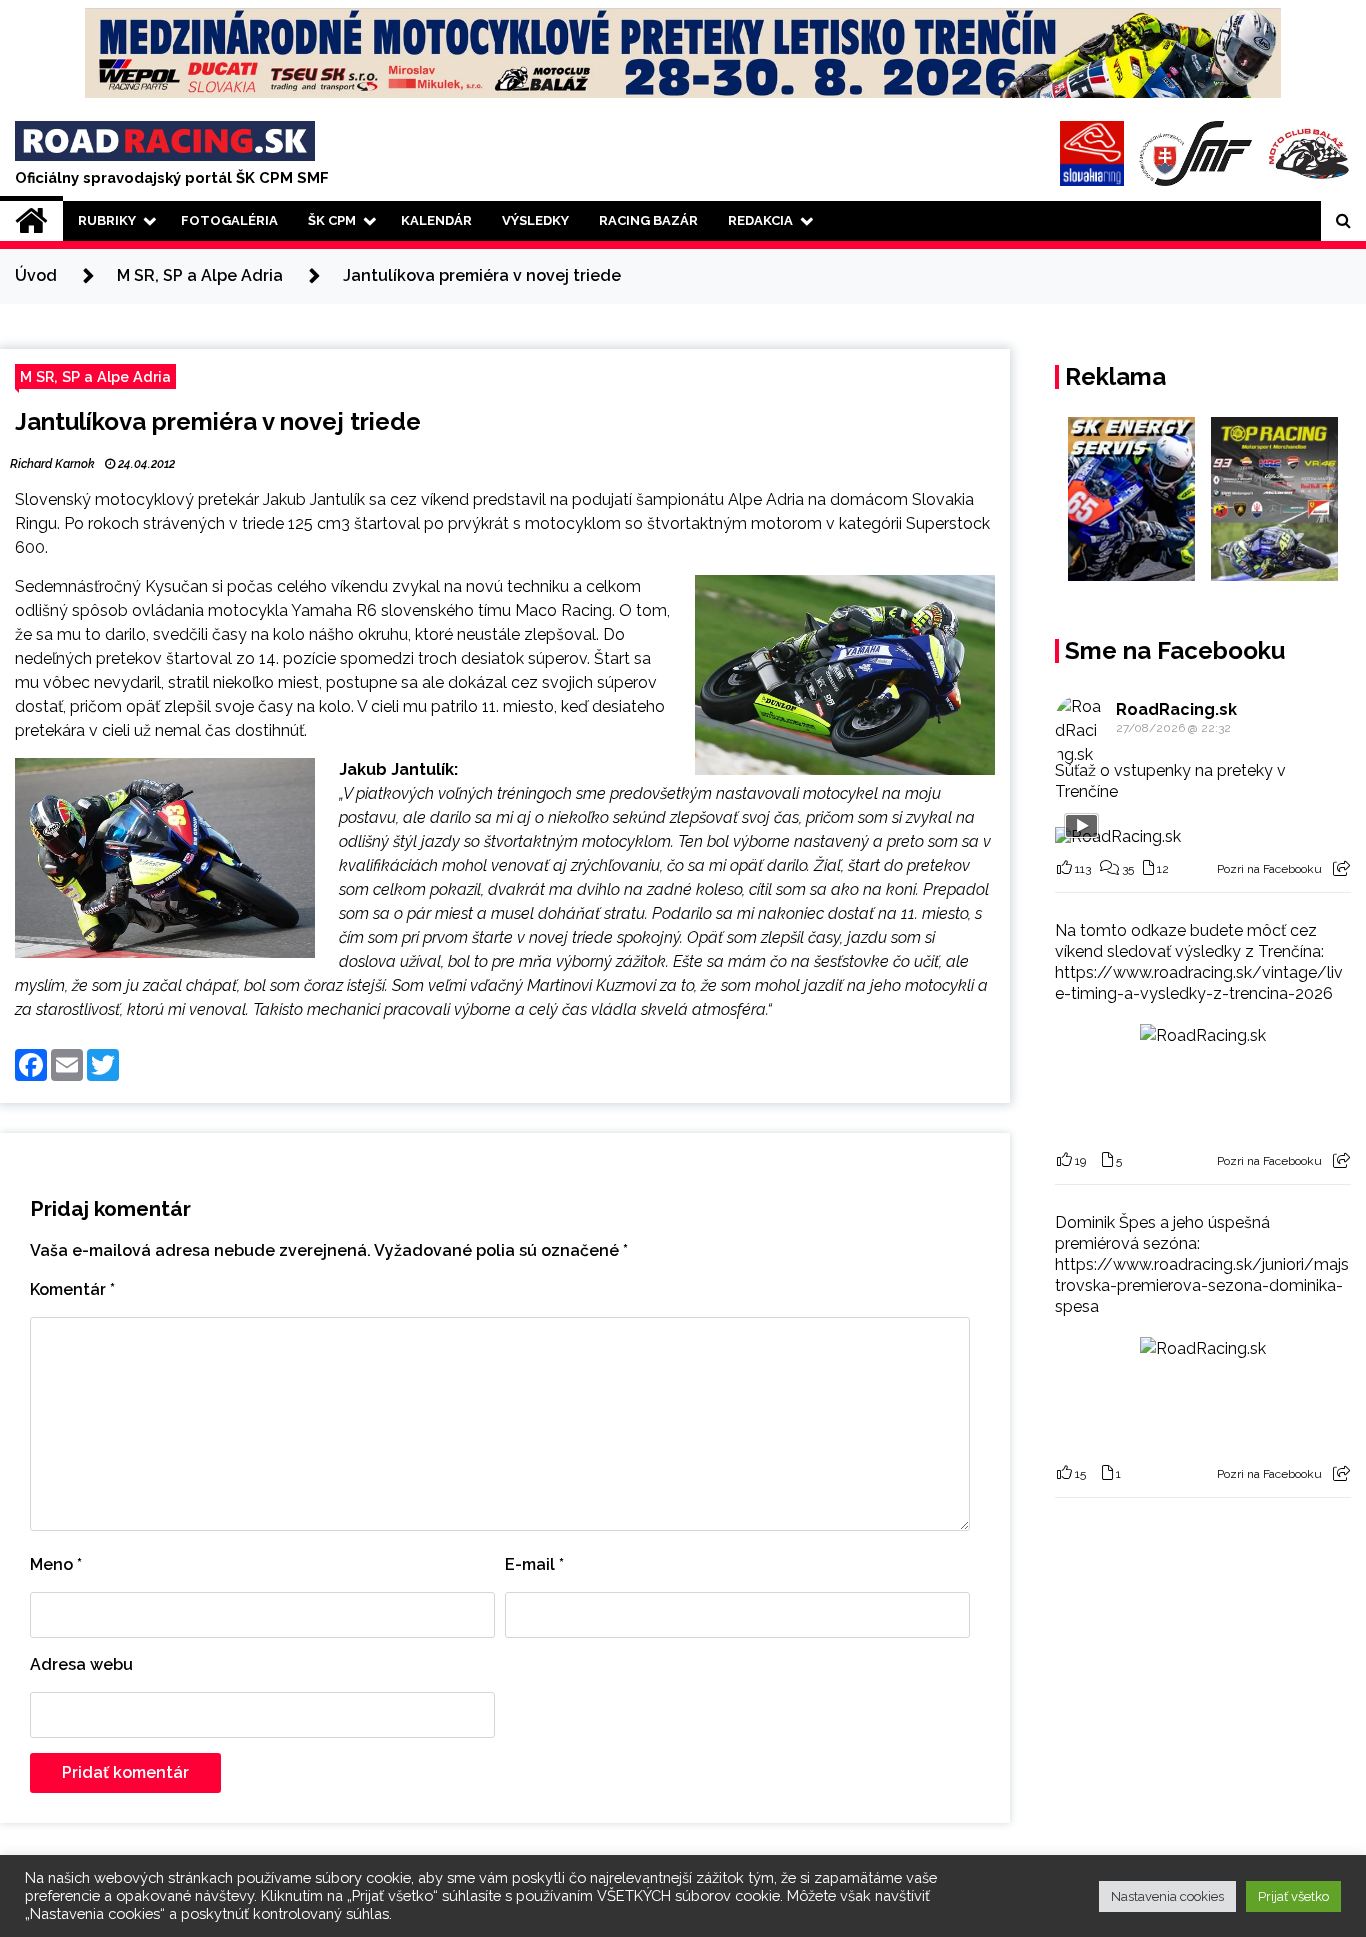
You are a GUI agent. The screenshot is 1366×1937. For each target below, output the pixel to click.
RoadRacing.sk (1176, 709)
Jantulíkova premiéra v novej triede (218, 421)
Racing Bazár (648, 220)
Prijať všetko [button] (1293, 1896)
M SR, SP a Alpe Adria (95, 376)
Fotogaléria (229, 220)
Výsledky (535, 220)
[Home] (31, 221)
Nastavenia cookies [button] (1167, 1896)
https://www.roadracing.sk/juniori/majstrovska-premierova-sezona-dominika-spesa (1202, 1285)
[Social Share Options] (1341, 869)
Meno (56, 1564)
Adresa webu (81, 1664)
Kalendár (436, 220)
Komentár (72, 1289)
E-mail (534, 1564)
